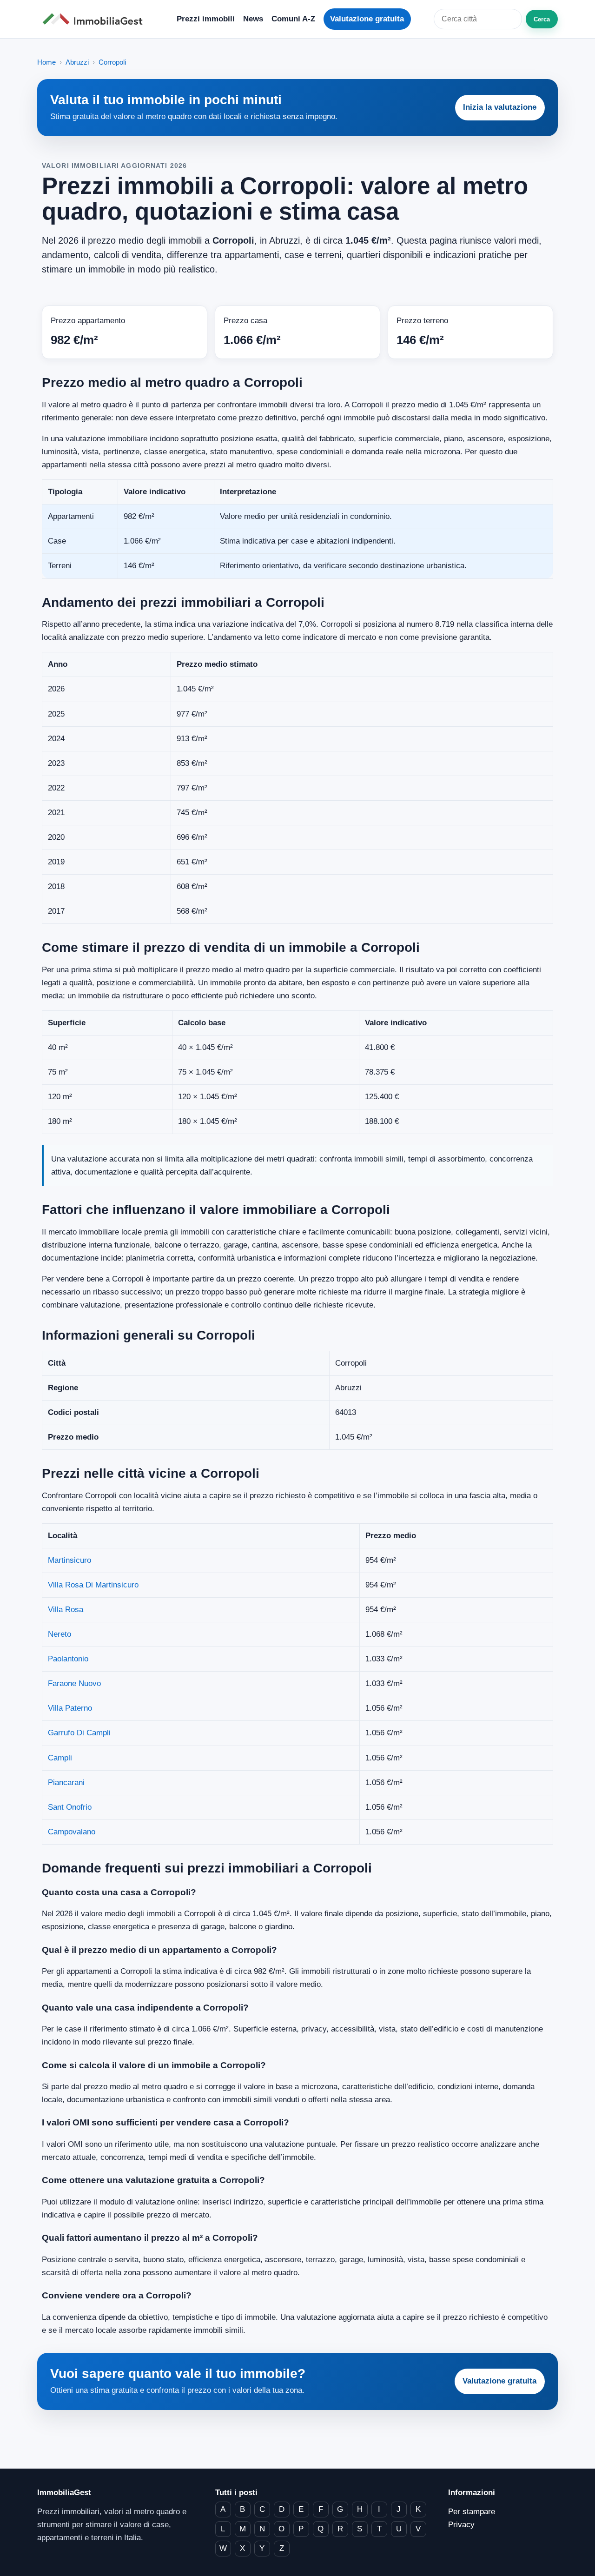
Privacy (461, 2525)
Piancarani (66, 1783)
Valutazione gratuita (367, 19)
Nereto (59, 1634)
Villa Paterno (70, 1708)
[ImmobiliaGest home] (95, 19)
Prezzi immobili (206, 19)
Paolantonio (68, 1659)
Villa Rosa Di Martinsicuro (93, 1585)
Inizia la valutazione (500, 107)
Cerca (542, 19)
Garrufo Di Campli (79, 1733)
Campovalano (72, 1832)
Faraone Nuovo (74, 1683)
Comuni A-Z (293, 19)
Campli (60, 1758)
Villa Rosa (66, 1610)
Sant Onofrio (70, 1807)
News (253, 19)
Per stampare (472, 2512)
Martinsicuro (69, 1560)
